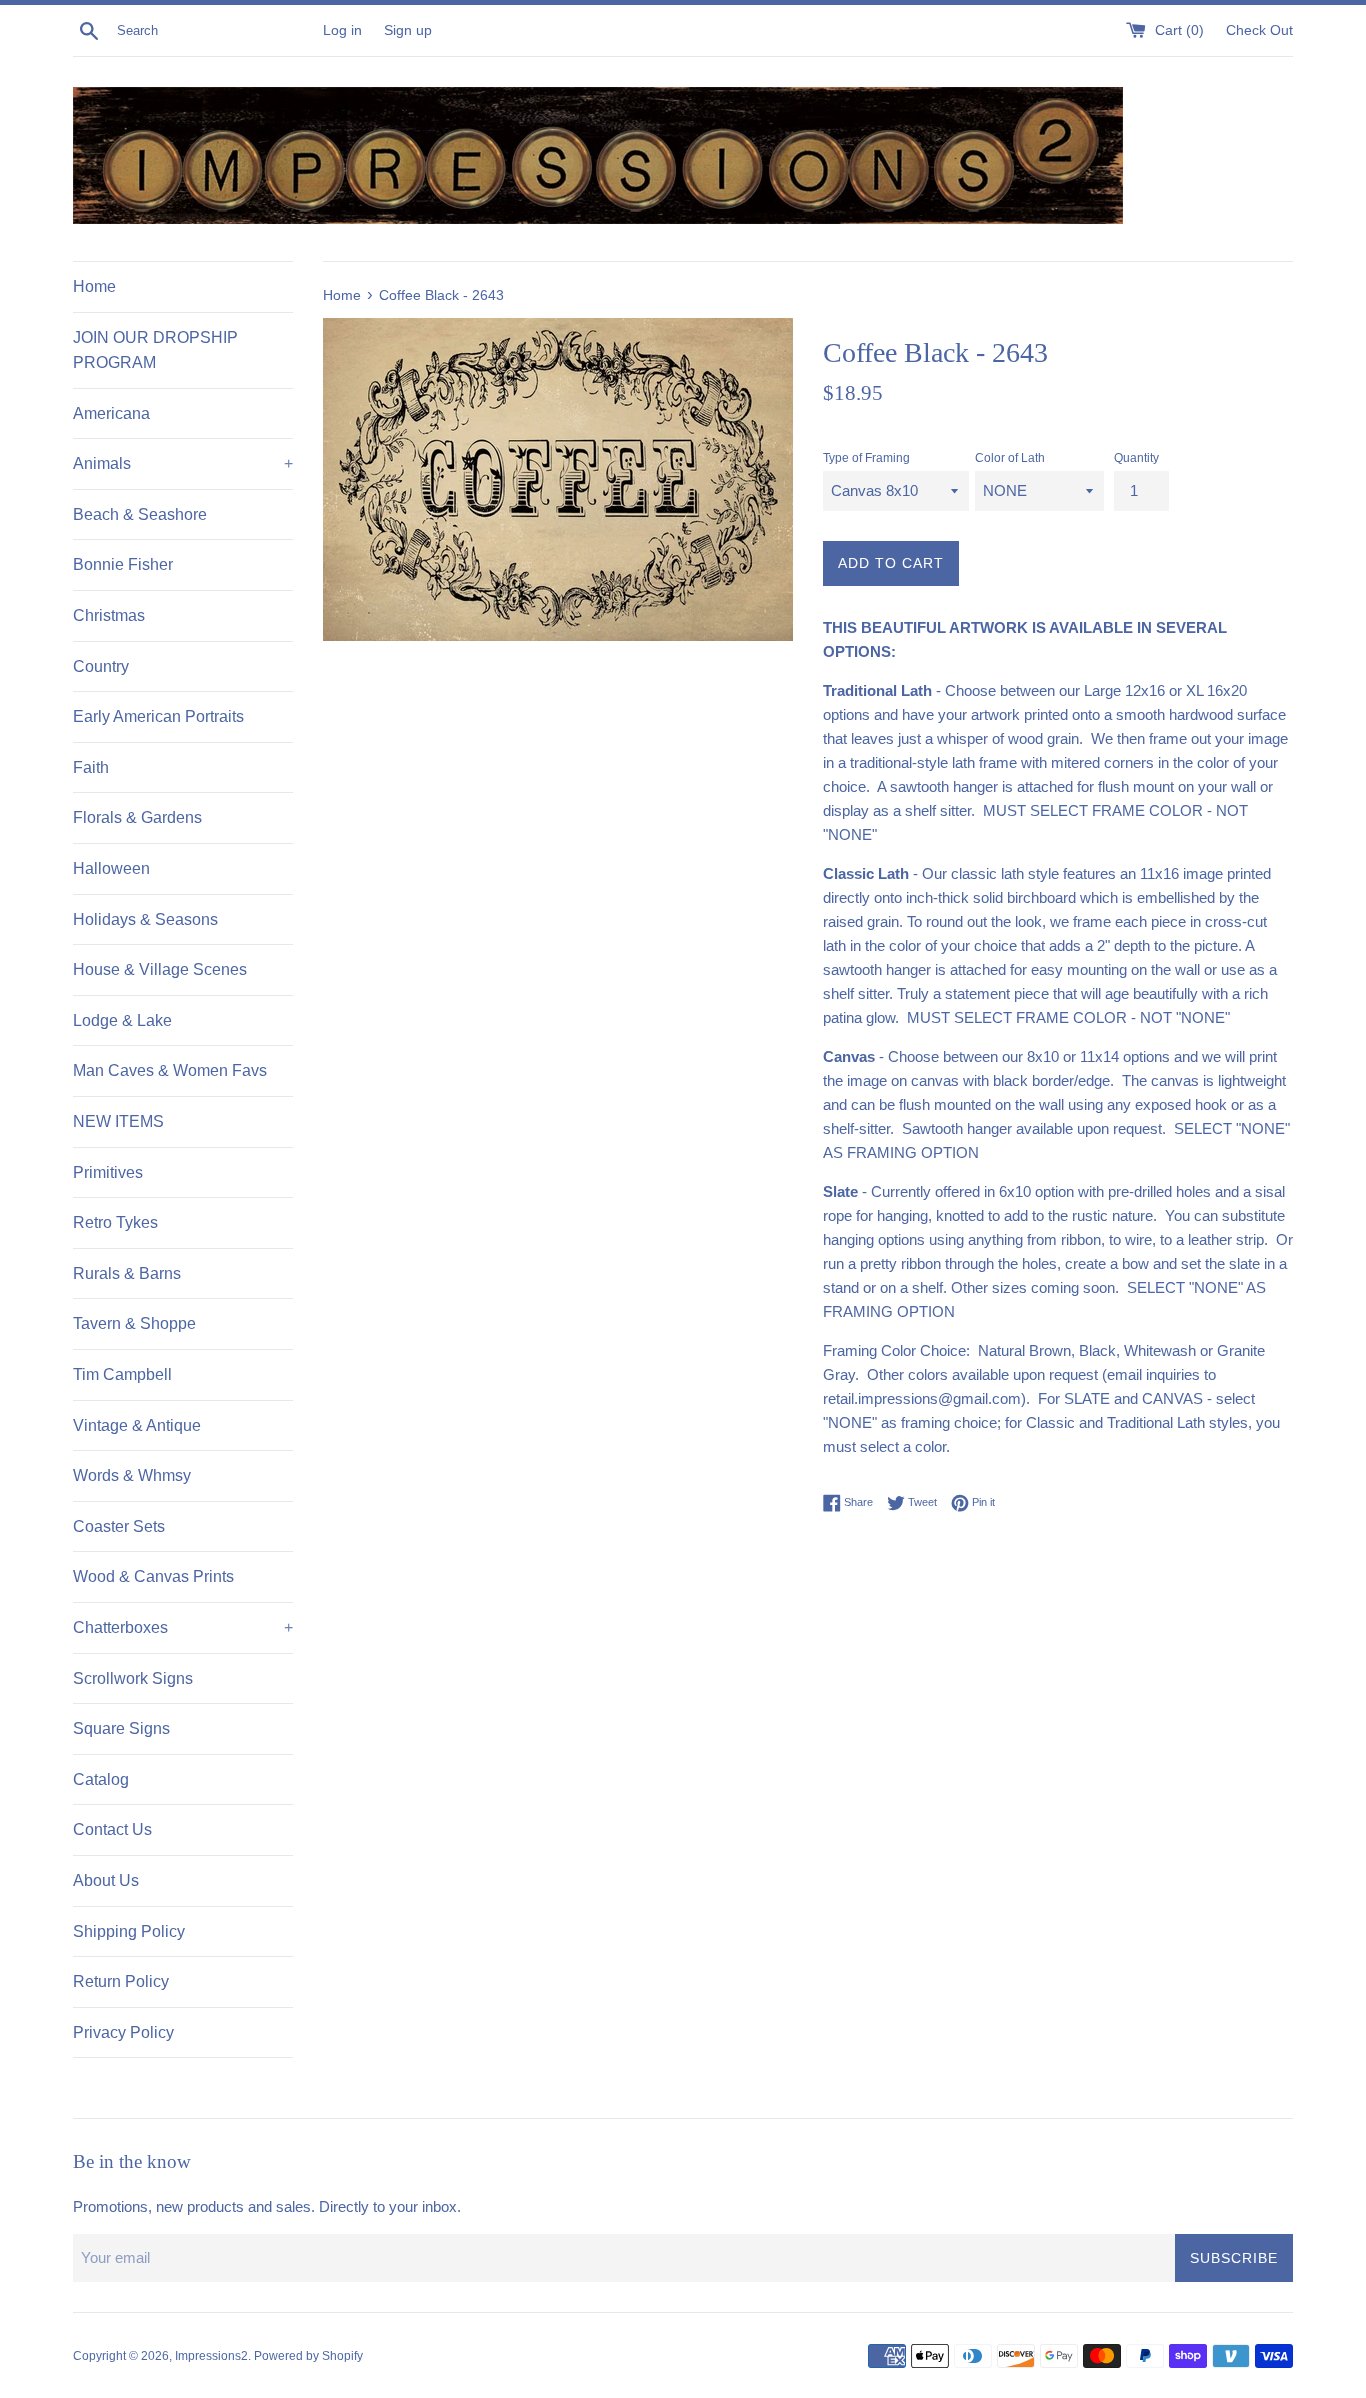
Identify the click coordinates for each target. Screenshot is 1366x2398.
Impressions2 (211, 2356)
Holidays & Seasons (145, 919)
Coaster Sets (119, 1526)
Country (101, 666)
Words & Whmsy (132, 1475)
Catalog (101, 1779)
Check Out (1259, 30)
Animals (183, 463)
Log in (342, 30)
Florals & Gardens (137, 817)
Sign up (408, 30)
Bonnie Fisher (123, 564)
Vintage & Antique (137, 1425)
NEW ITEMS (118, 1121)
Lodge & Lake (122, 1020)
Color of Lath (1010, 458)
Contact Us (112, 1829)
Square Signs (121, 1728)
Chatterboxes (183, 1627)
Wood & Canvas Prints (153, 1576)
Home (94, 286)
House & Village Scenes (160, 969)
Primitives (108, 1172)
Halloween (111, 868)
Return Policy (121, 1981)
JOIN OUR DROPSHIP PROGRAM (155, 350)
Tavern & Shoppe (134, 1323)
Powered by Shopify (308, 2356)
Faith (91, 767)
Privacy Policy (123, 2032)
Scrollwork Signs (133, 1678)
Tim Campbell (122, 1374)
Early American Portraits (158, 716)
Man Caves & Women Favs (170, 1070)
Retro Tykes (115, 1222)
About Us (106, 1880)
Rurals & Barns (127, 1273)
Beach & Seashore (140, 514)
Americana (111, 413)
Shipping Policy (129, 1931)
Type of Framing (866, 458)
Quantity (1136, 458)
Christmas (109, 615)
